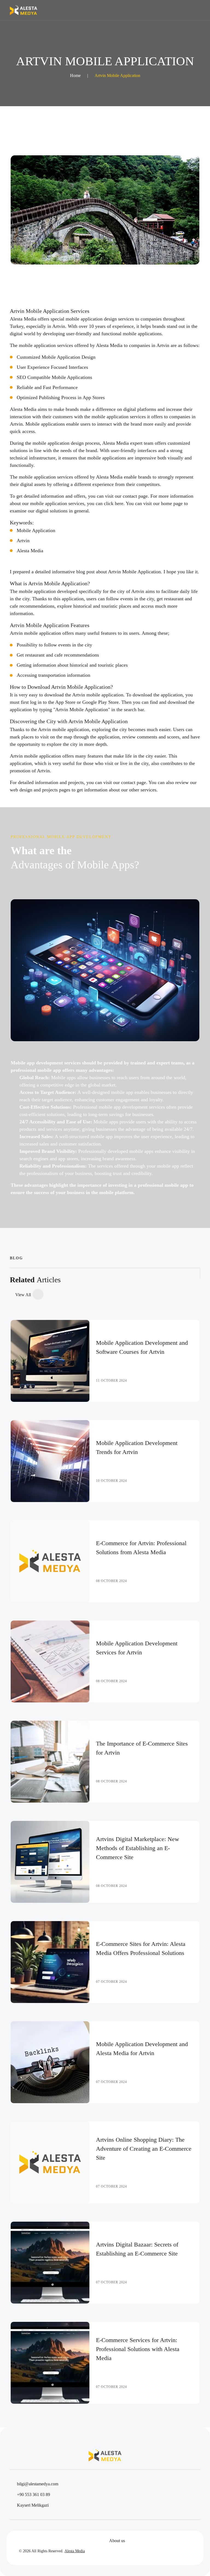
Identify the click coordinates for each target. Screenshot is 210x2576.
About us (117, 2541)
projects (50, 790)
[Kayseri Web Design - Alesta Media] (24, 10)
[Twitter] (32, 2541)
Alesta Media (30, 551)
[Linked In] (43, 2541)
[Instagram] (55, 2541)
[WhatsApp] (66, 2541)
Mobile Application (36, 530)
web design (21, 790)
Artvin (23, 541)
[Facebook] (21, 2541)
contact (130, 496)
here (119, 503)
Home (75, 75)
